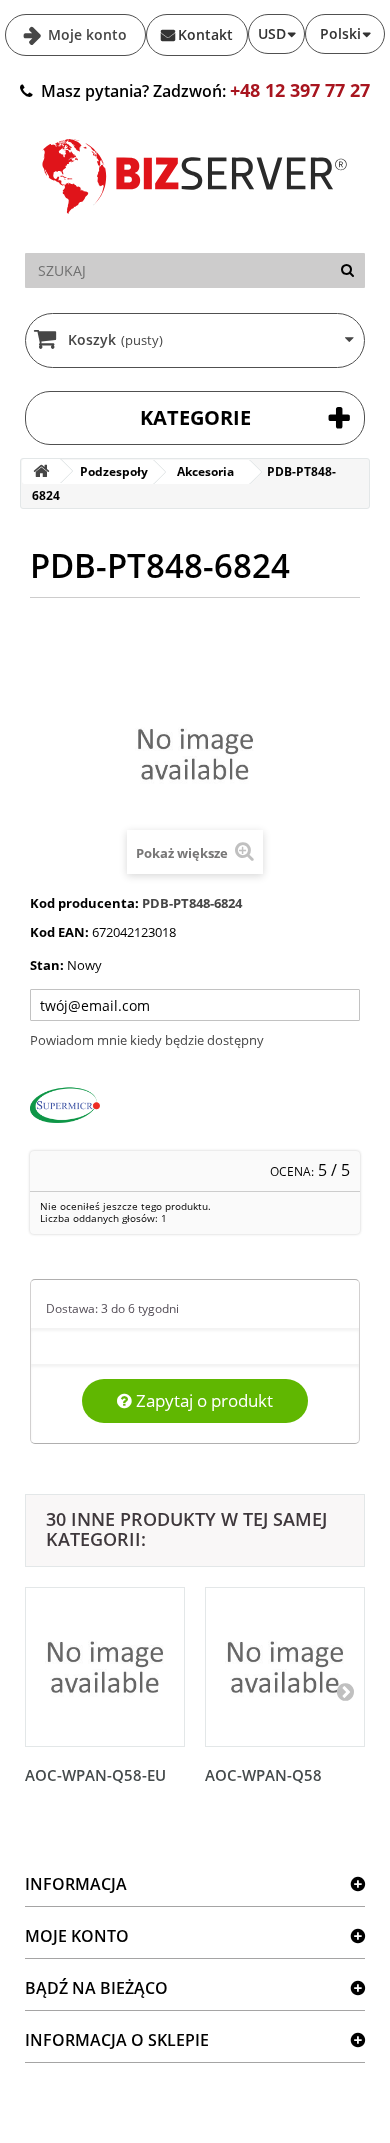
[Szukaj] (347, 270)
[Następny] (345, 1691)
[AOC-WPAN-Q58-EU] (105, 1667)
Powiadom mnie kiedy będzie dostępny (147, 1040)
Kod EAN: (59, 932)
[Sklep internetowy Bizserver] (195, 222)
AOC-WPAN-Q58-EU (95, 1775)
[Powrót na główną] (41, 471)
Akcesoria (205, 471)
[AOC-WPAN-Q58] (285, 1667)
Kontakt (205, 34)
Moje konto (85, 34)
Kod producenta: (84, 903)
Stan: (47, 965)
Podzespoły (114, 471)
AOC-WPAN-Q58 (263, 1775)
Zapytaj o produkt (202, 1400)
